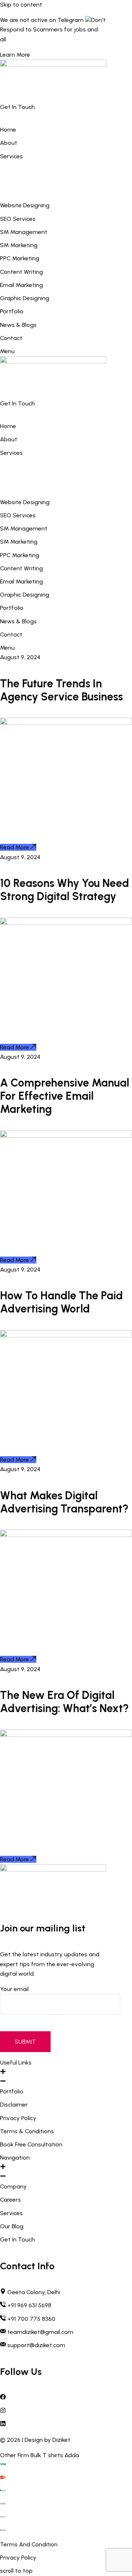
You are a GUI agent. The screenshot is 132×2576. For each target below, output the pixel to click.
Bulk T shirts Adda (55, 2455)
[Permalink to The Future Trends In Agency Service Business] (66, 723)
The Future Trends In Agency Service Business (61, 690)
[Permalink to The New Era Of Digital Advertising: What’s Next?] (66, 1735)
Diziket (61, 2440)
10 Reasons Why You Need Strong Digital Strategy (65, 890)
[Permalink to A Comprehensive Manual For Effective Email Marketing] (66, 1136)
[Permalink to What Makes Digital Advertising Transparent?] (66, 1535)
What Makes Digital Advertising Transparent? (64, 1502)
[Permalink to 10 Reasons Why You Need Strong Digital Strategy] (66, 923)
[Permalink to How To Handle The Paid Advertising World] (66, 1335)
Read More (14, 847)
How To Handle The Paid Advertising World (61, 1302)
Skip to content (21, 5)
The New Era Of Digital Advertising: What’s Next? (64, 1702)
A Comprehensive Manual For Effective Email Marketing (65, 1096)
